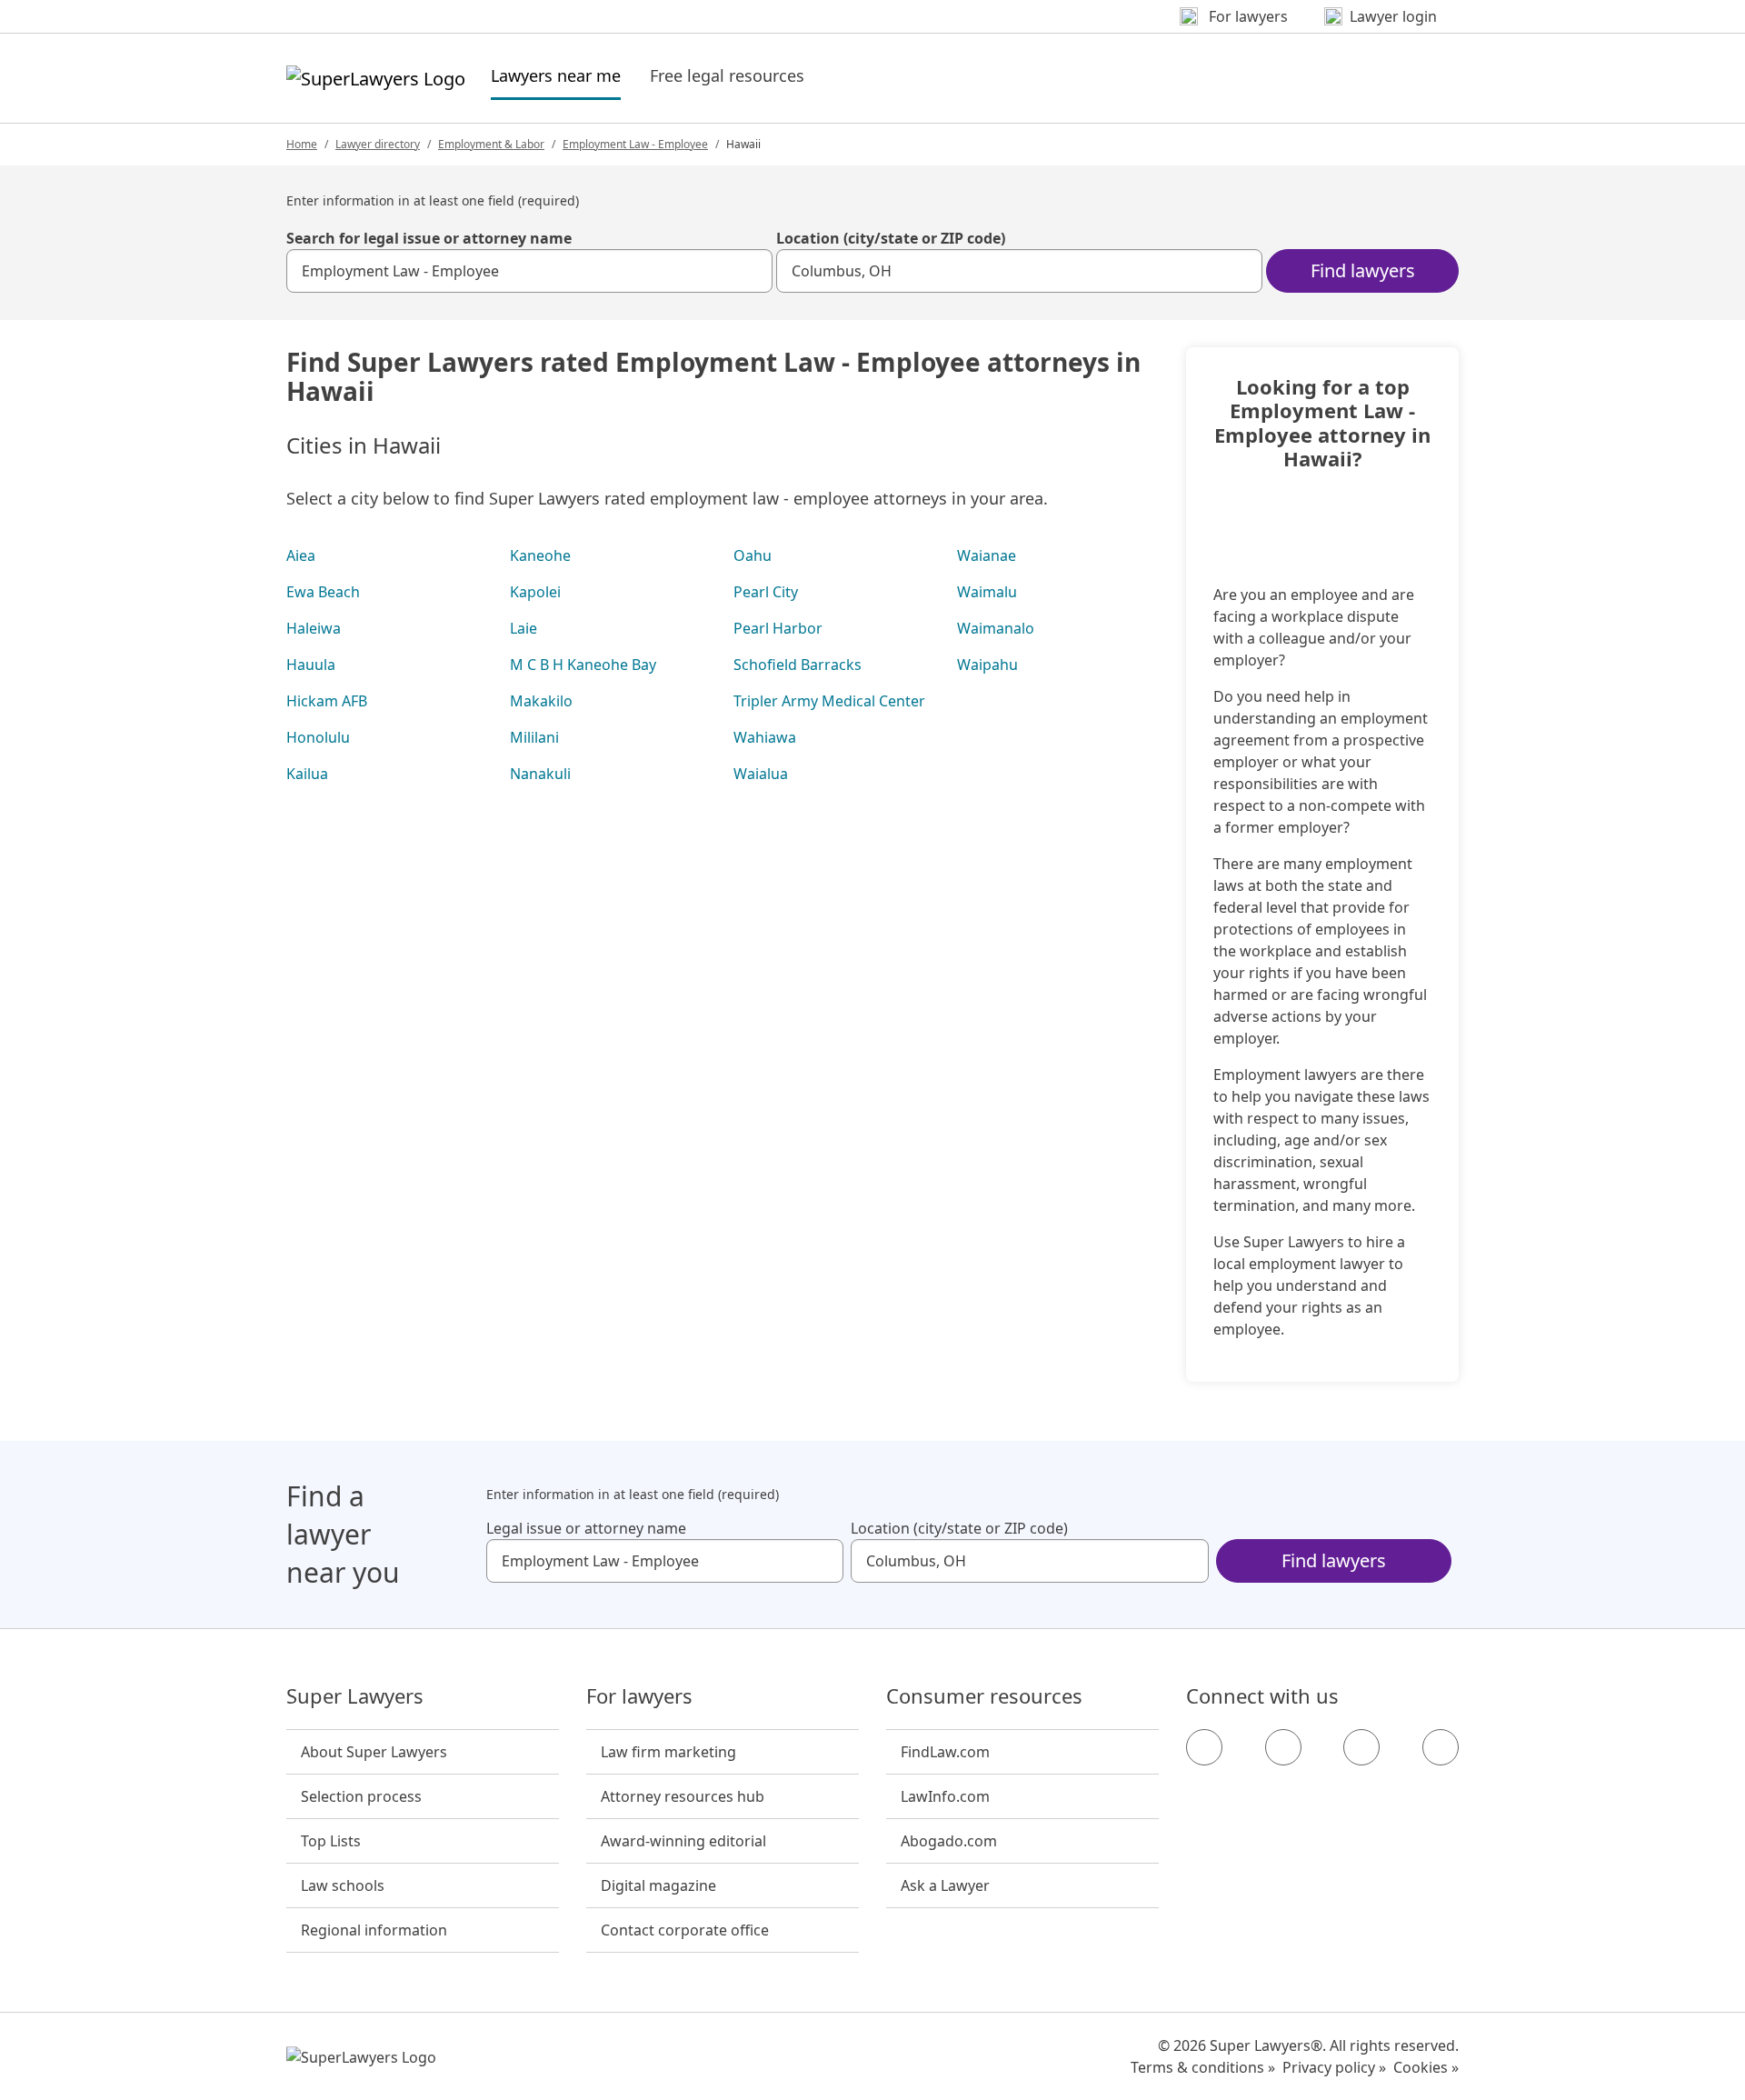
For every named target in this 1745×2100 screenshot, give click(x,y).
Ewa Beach (323, 592)
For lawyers (639, 1696)
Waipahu (987, 665)
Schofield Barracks (798, 665)
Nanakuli (540, 774)
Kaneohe (540, 555)
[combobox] (529, 271)
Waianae (987, 555)
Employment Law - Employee (635, 144)
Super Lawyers (355, 1696)
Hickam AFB (327, 701)
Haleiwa (314, 628)
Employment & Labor (491, 144)
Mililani (534, 737)
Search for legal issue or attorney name (429, 238)
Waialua (761, 774)
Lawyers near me (556, 75)
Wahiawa (765, 737)
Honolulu (318, 737)
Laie (523, 628)
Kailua (307, 774)
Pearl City (766, 592)
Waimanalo (996, 628)
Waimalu (987, 592)
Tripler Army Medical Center (829, 701)
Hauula (311, 665)
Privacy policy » (1334, 2067)
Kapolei (535, 592)
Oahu (753, 555)
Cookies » (1426, 2067)
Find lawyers (1363, 270)
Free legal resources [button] (727, 75)
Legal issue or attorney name (586, 1528)
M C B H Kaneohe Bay (583, 665)
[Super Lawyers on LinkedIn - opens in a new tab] (1441, 1747)
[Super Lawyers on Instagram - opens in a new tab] (1283, 1747)
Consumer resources (984, 1696)
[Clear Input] (751, 271)
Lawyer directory (378, 144)
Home (302, 144)
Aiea (301, 555)
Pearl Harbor (778, 628)
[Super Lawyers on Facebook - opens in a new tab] (1204, 1747)
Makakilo (541, 701)
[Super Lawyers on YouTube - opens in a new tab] (1361, 1747)
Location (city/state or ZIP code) (891, 238)
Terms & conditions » (1203, 2067)
